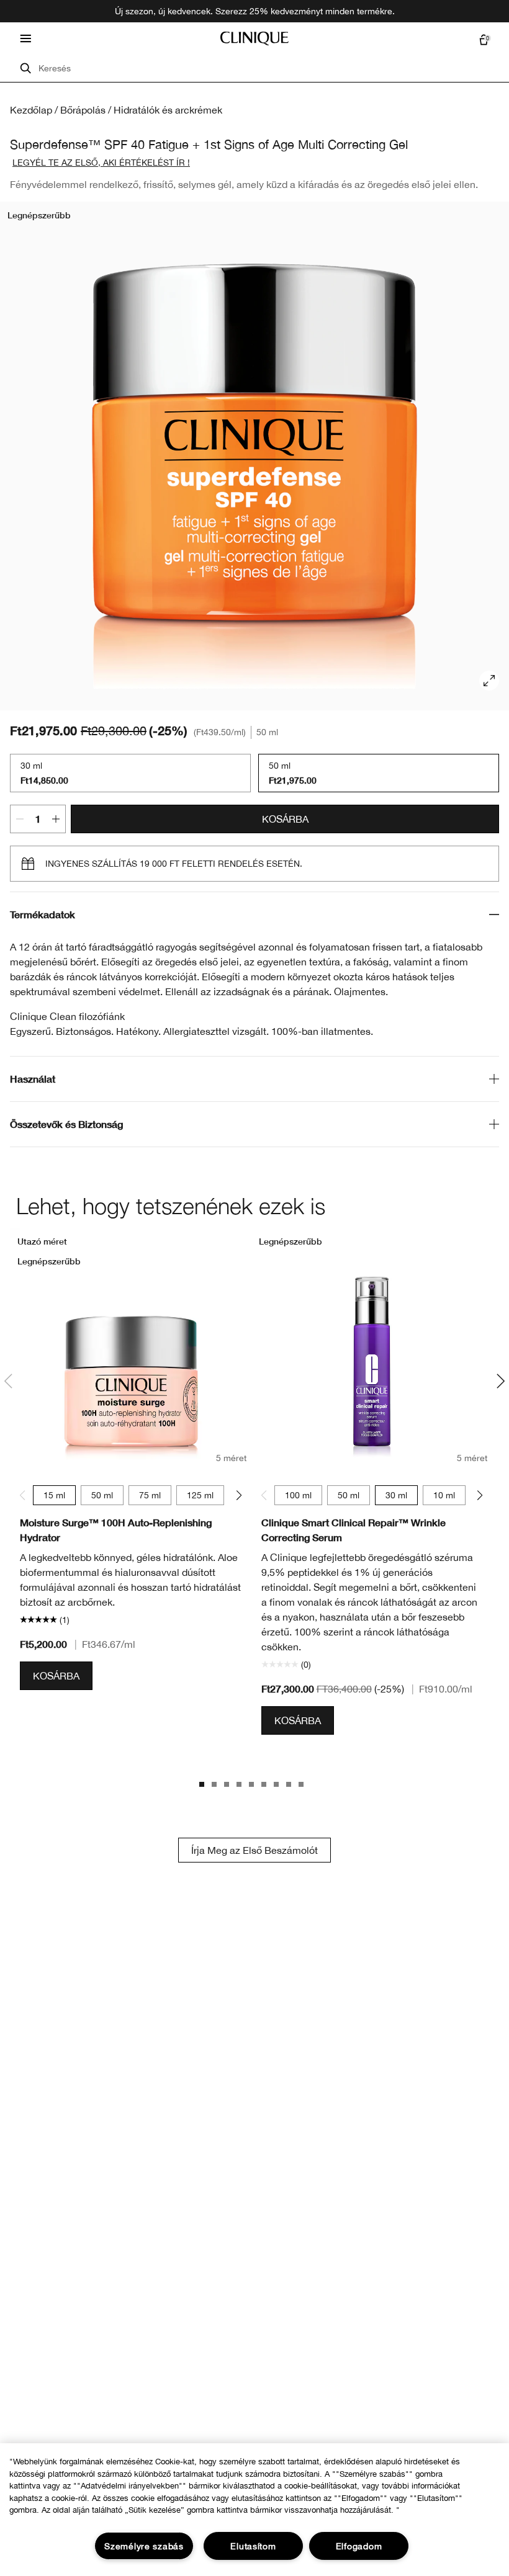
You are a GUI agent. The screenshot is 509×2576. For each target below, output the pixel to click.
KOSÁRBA (285, 819)
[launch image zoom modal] (489, 681)
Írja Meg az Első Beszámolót (254, 1850)
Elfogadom (359, 2546)
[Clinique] (254, 38)
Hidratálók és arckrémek (168, 110)
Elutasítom (253, 2546)
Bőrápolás (83, 110)
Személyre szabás (144, 2546)
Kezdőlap (31, 110)
